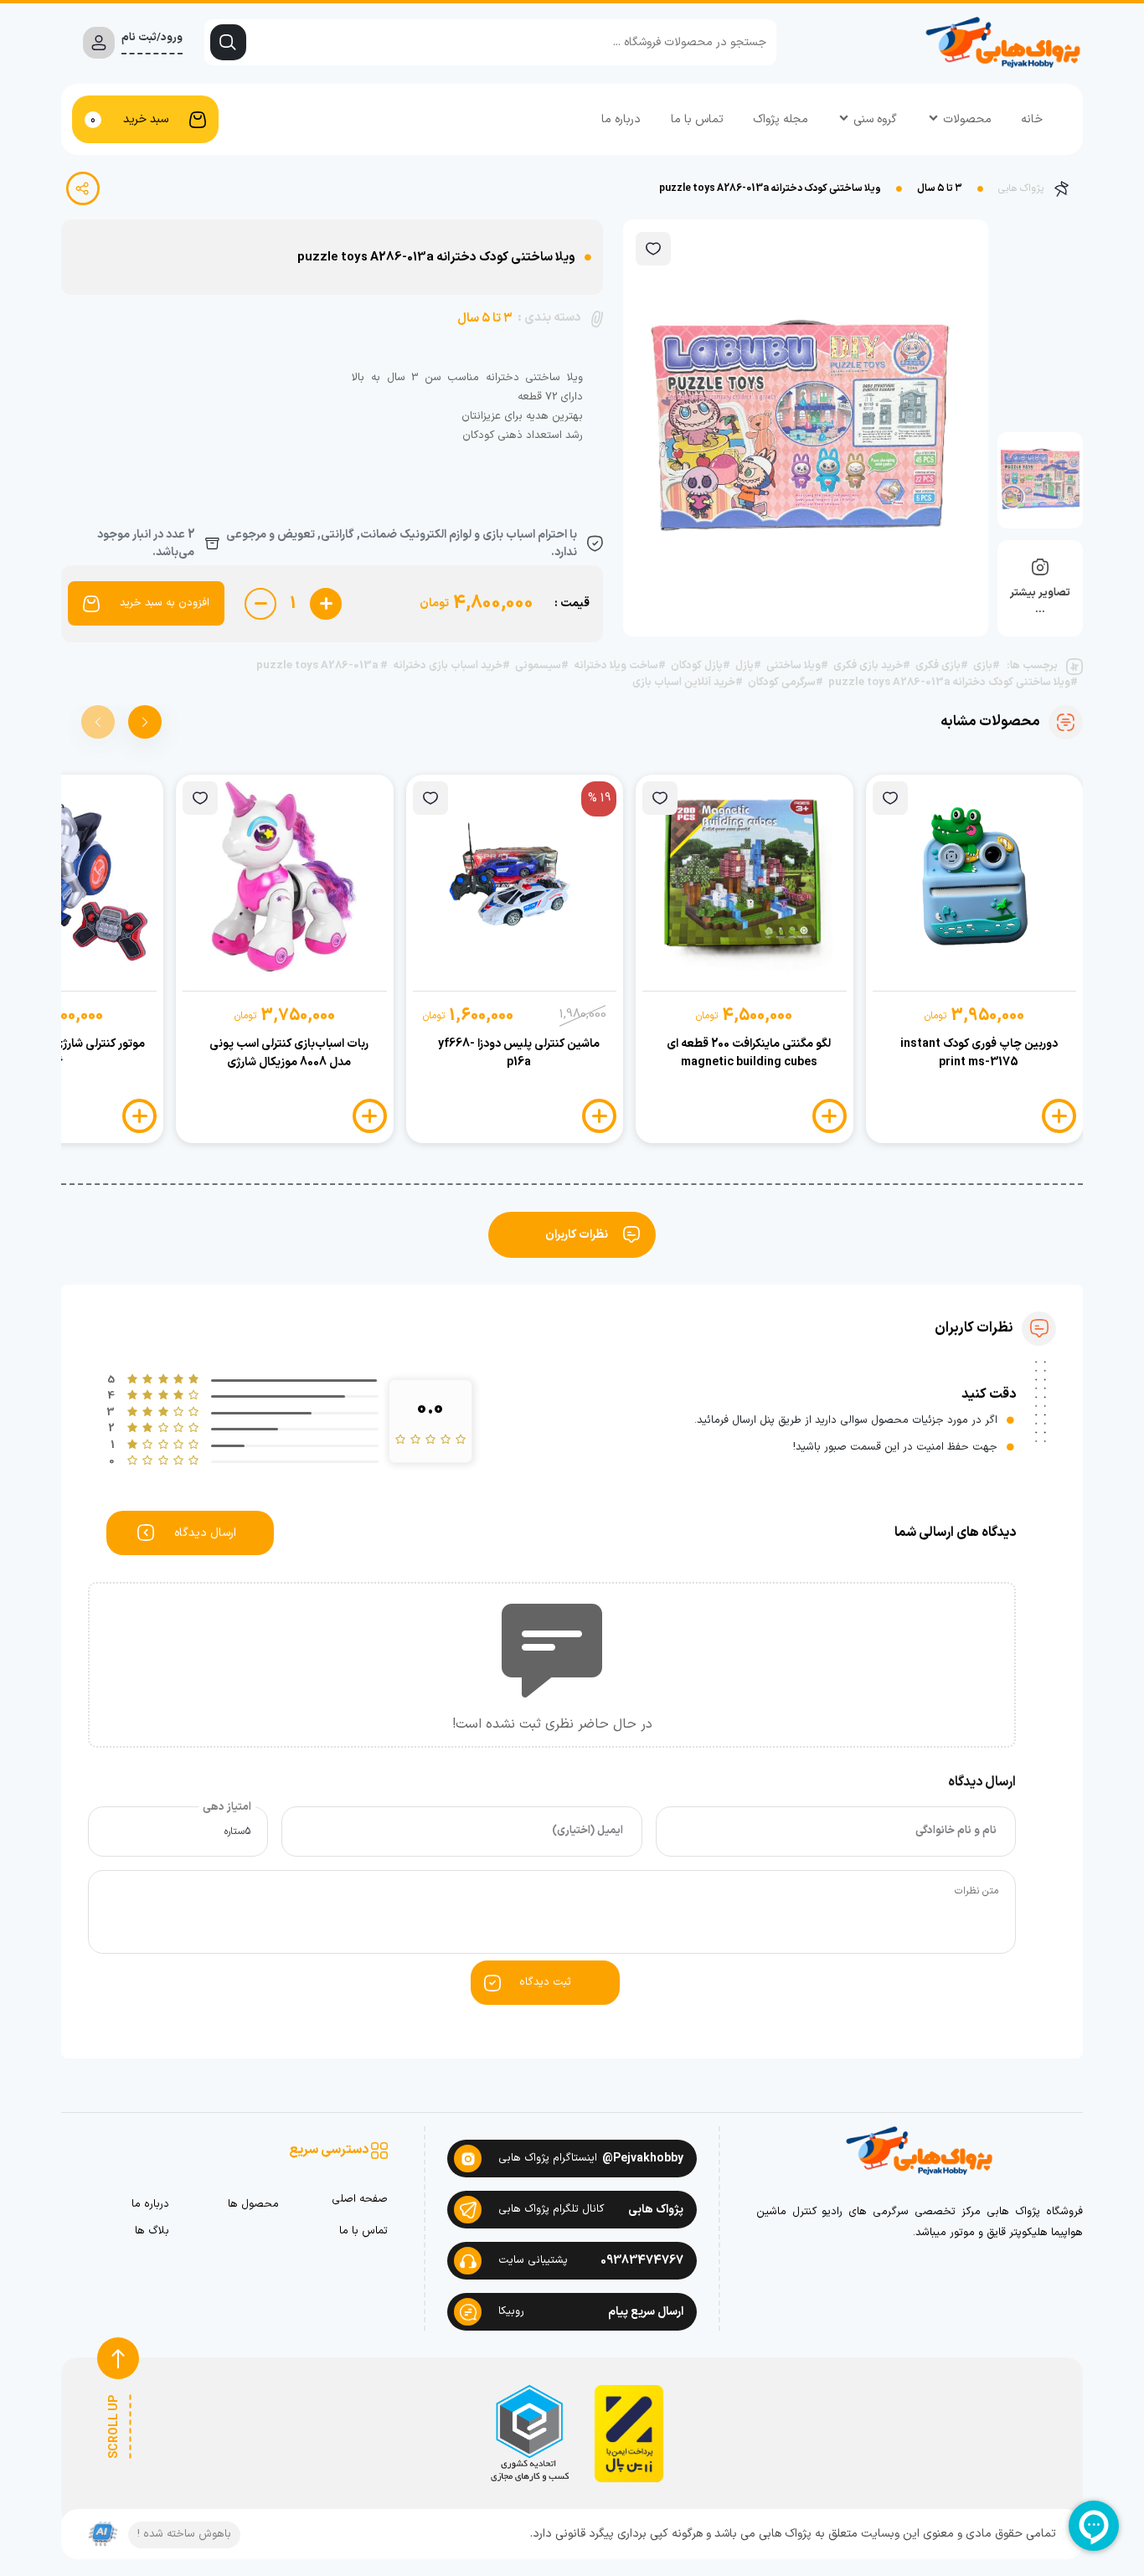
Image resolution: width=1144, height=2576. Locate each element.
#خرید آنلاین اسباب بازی (688, 683)
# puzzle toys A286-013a (322, 666)
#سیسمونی (542, 666)
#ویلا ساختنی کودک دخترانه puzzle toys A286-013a (953, 683)
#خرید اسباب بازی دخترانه (451, 666)
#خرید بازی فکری (872, 666)
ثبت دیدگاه (545, 1982)
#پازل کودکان (701, 666)
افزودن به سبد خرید (165, 603)
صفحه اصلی (360, 2200)
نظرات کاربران (577, 1235)
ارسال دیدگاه (205, 1533)
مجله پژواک (781, 119)
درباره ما (621, 119)
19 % (599, 799)
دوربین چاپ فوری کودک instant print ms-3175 (979, 1053)
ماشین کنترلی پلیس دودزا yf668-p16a (519, 1053)
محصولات (967, 119)
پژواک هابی (1021, 188)
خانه (1032, 119)
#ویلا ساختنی (797, 666)
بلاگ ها (152, 2231)
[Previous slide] (98, 722)
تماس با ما (697, 119)
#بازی (987, 666)
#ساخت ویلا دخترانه (620, 666)
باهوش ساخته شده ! (184, 2534)
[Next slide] (145, 722)
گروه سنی (875, 119)
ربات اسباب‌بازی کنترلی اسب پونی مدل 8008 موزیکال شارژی (289, 1053)
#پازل (748, 666)
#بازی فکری (942, 666)
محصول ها (253, 2205)
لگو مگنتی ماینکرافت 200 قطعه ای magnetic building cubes (749, 1053)
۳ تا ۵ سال (940, 188)
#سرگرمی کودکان (786, 683)
